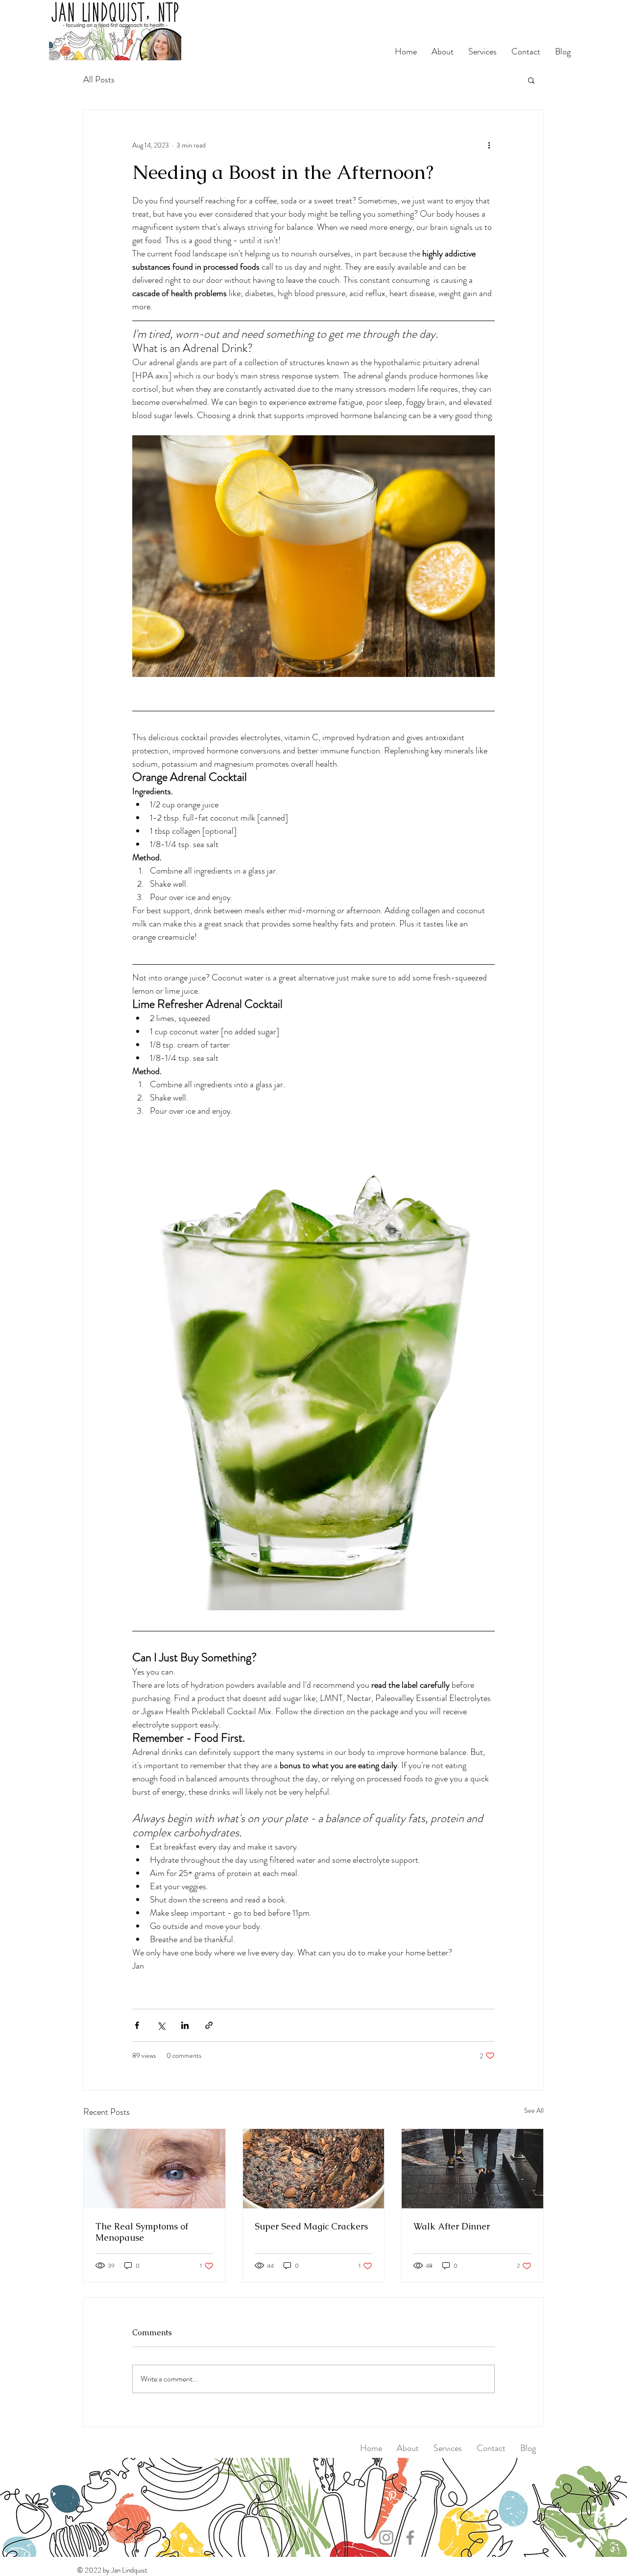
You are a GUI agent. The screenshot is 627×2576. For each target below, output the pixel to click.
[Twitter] (377, 2496)
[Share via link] (209, 2025)
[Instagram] (408, 2496)
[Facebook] (361, 2496)
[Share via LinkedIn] (185, 2025)
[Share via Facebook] (137, 2025)
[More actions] (489, 145)
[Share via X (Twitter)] (161, 2025)
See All (534, 2110)
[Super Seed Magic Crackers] (314, 2169)
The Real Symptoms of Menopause (142, 2232)
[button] (531, 80)
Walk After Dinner (452, 2226)
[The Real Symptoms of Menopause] (155, 2169)
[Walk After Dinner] (472, 2169)
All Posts (99, 80)
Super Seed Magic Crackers (311, 2226)
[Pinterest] (392, 2496)
